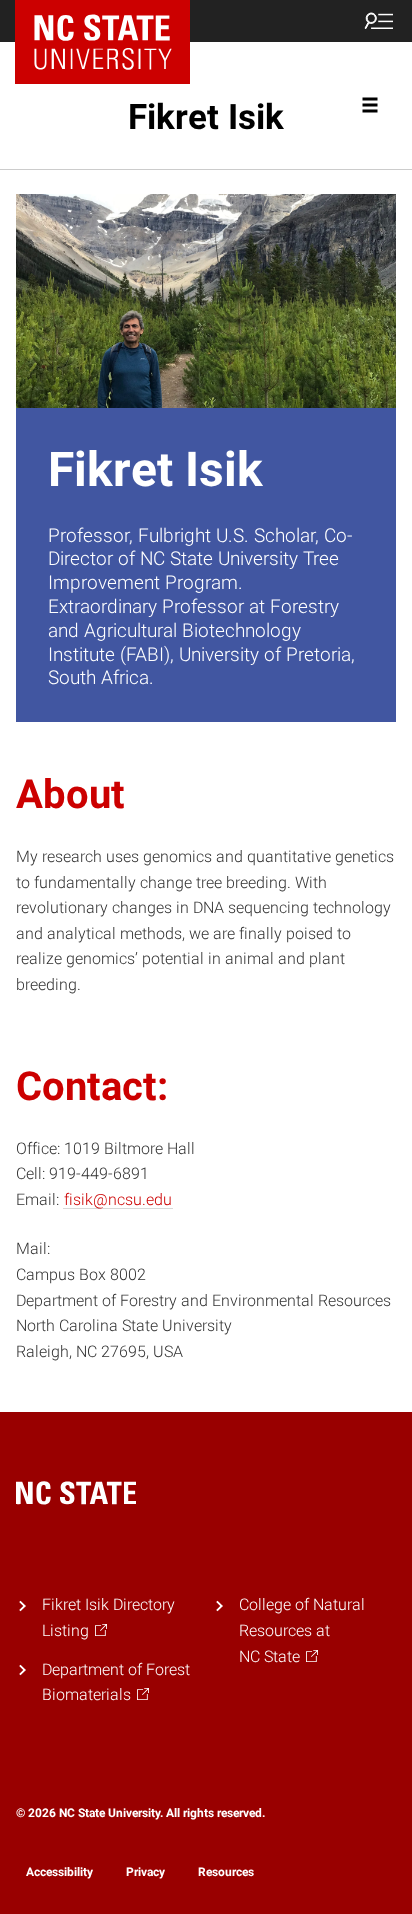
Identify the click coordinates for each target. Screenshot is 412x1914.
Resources (226, 1872)
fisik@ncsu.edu (118, 1199)
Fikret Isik (206, 117)
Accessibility (59, 1872)
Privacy (145, 1872)
